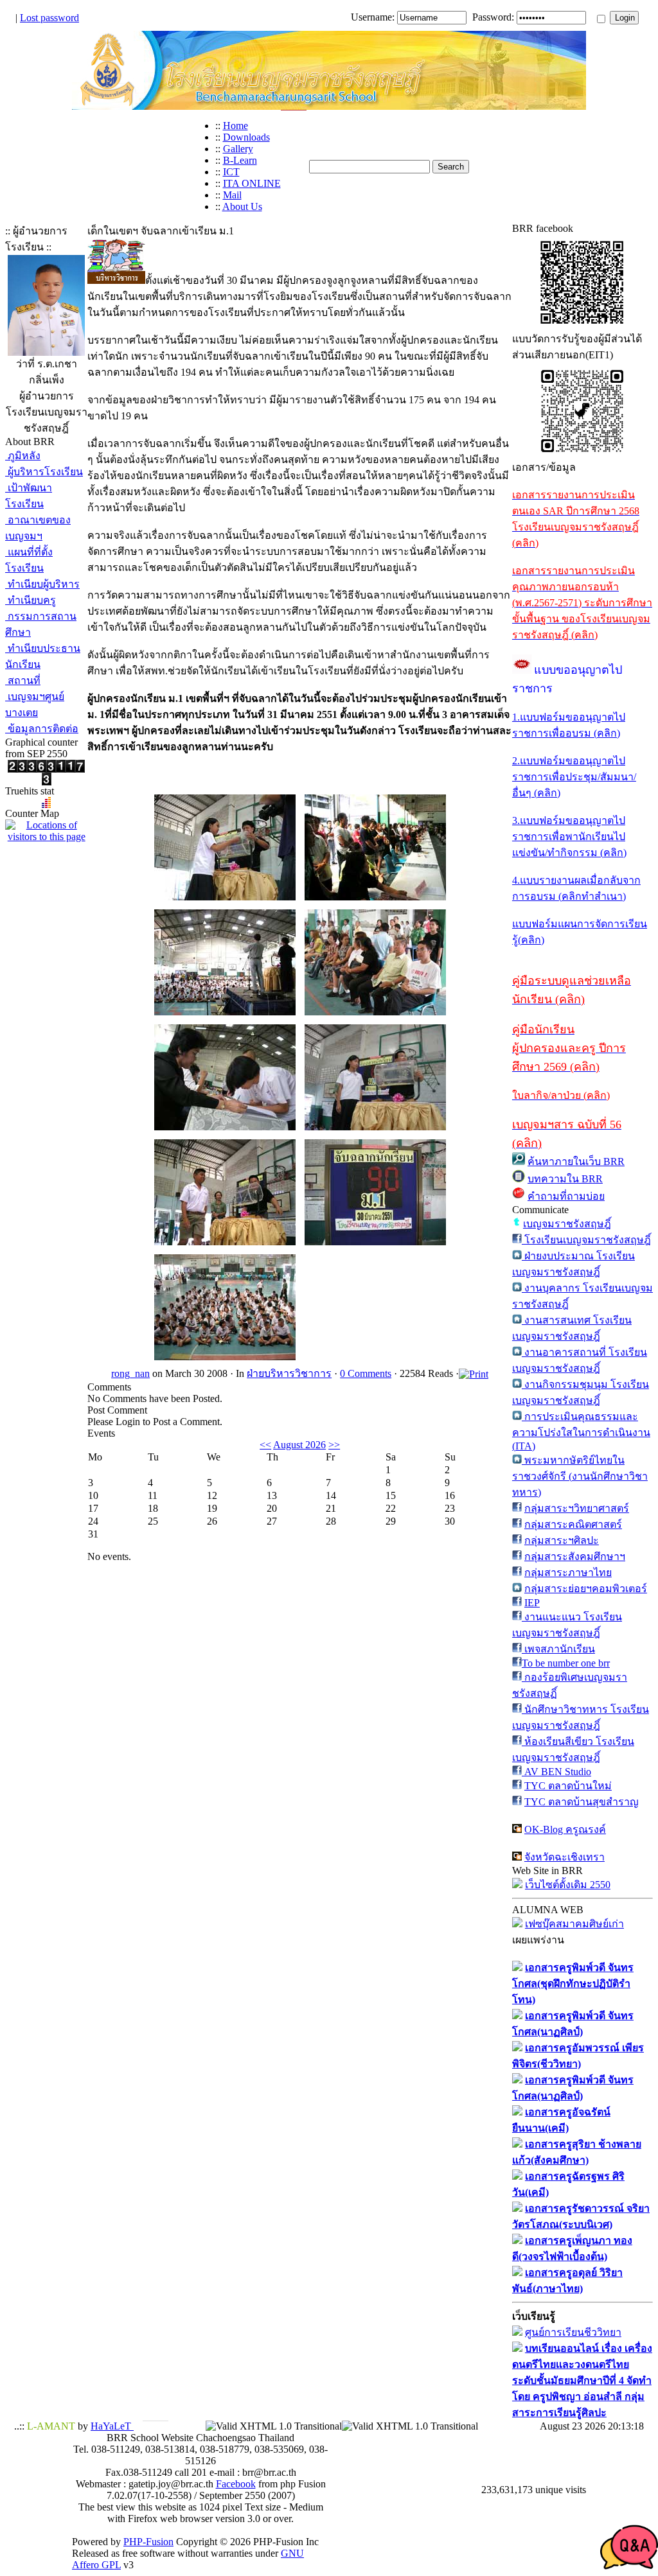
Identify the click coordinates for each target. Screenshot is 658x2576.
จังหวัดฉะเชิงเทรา (565, 1857)
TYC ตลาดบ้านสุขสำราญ (582, 1802)
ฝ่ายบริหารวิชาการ (289, 1373)
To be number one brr (566, 1663)
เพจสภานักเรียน (558, 1649)
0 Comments (366, 1373)
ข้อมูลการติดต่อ (42, 729)
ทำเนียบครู (31, 600)
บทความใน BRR (565, 1179)
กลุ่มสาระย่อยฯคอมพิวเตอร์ (586, 1589)
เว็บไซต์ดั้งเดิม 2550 (568, 1885)
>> (334, 1445)
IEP (532, 1603)
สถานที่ (23, 680)
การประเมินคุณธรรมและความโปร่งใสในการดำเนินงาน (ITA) (581, 1431)
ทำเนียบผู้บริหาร (42, 584)
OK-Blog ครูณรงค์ (565, 1829)
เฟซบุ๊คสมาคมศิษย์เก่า (574, 1924)
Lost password (49, 18)
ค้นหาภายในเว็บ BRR (576, 1161)
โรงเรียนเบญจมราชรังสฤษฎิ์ (586, 1240)
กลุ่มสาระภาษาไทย (568, 1573)
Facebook (236, 2484)
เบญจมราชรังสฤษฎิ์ (567, 1224)
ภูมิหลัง (23, 456)
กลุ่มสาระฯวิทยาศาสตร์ (577, 1508)
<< (265, 1445)
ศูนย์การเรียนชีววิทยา (573, 2332)
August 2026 (299, 1445)
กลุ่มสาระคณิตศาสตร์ (573, 1524)
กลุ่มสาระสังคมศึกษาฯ (575, 1556)
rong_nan (130, 1373)
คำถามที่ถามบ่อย (566, 1196)
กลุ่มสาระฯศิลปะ (562, 1540)
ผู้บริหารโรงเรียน (44, 472)
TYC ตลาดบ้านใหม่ (568, 1786)
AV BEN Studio (556, 1772)
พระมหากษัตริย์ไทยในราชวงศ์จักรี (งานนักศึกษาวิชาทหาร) (580, 1476)
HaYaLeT (112, 2426)
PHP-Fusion (148, 2542)
